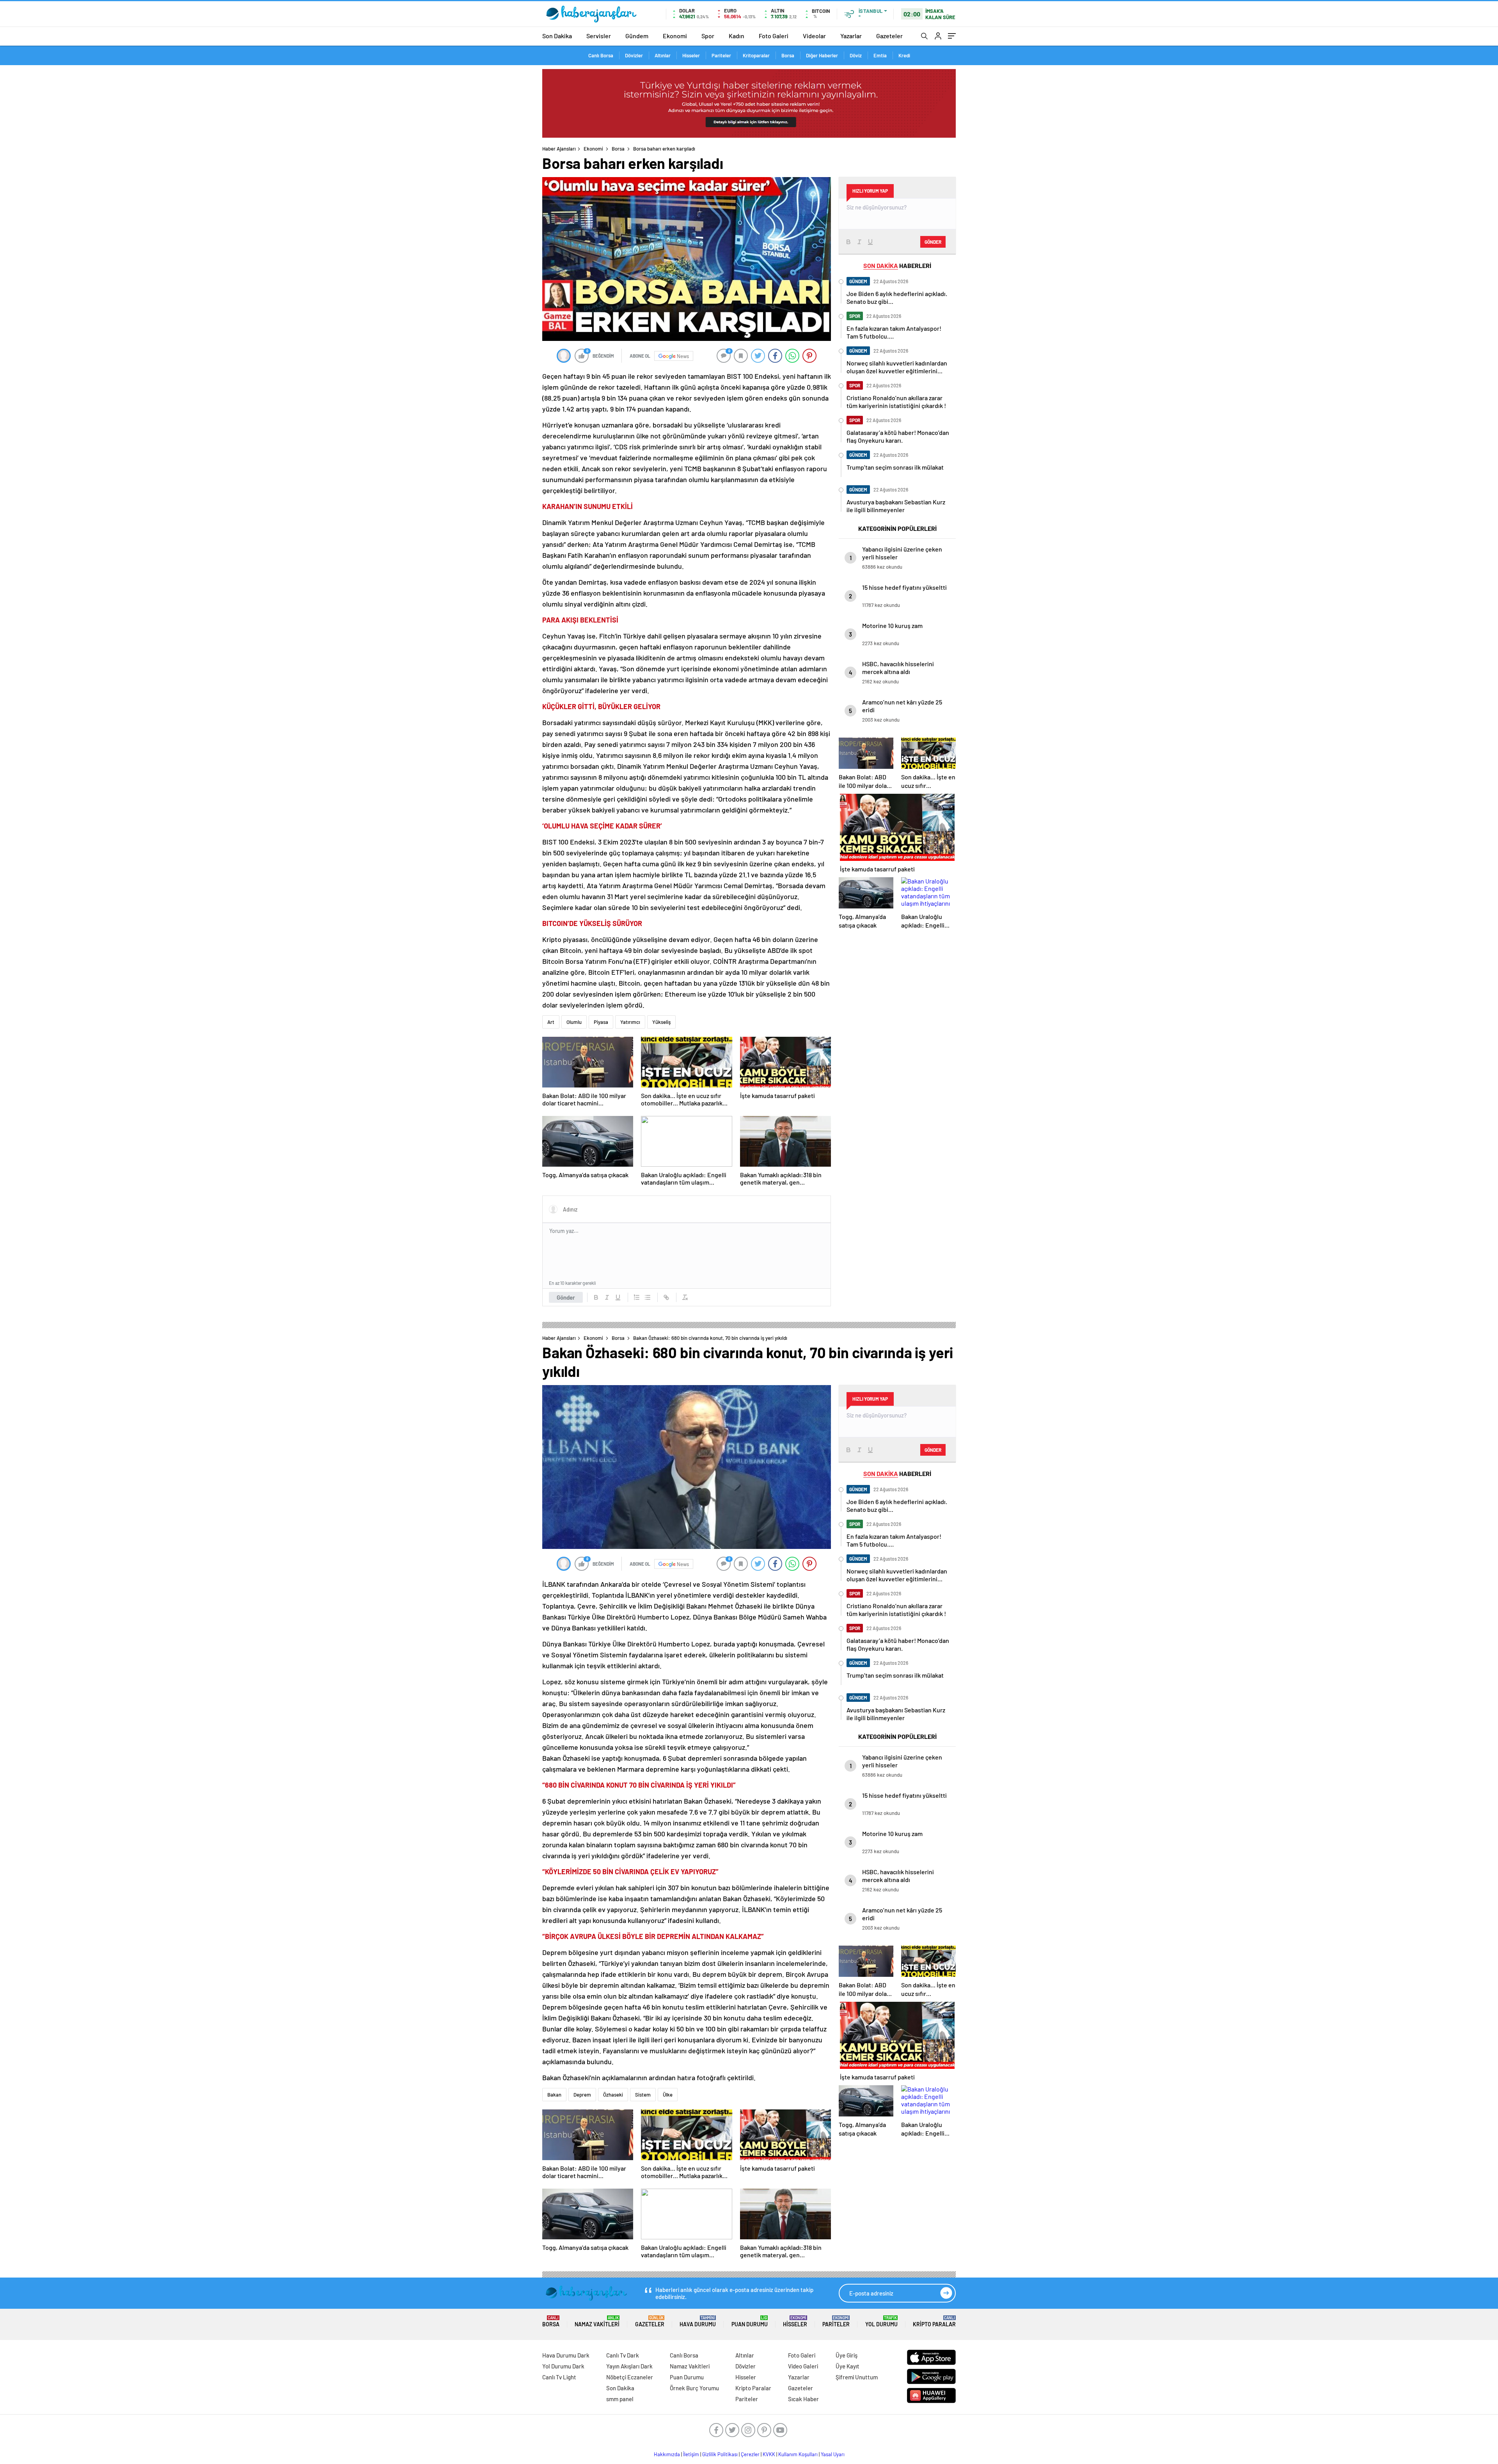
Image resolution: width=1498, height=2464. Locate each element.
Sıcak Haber (803, 2399)
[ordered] (637, 1297)
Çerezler (750, 2454)
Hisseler (691, 55)
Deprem (582, 2095)
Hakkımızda (667, 2454)
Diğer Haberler (822, 55)
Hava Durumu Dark (566, 2355)
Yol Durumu (881, 2321)
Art (551, 1022)
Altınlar (663, 55)
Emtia (880, 55)
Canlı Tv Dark (623, 2355)
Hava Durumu (698, 2321)
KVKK (769, 2454)
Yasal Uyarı (833, 2454)
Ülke (668, 2095)
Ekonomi (675, 36)
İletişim (691, 2454)
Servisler (599, 36)
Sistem (643, 2095)
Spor (708, 36)
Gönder (566, 1297)
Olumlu (574, 1022)
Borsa (788, 55)
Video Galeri (803, 2366)
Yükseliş (661, 1022)
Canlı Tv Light (559, 2377)
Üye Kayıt (848, 2366)
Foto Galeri (774, 36)
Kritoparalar (756, 55)
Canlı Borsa (601, 55)
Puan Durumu (750, 2321)
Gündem (637, 36)
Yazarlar (851, 36)
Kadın (737, 36)
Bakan (554, 2095)
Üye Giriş (847, 2355)
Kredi (904, 55)
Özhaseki (613, 2095)
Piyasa (601, 1022)
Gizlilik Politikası (720, 2454)
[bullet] (648, 1297)
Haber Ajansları (559, 149)
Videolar (814, 36)
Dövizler (634, 55)
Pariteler (721, 55)
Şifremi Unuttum (857, 2377)
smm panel (620, 2399)
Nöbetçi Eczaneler (630, 2377)
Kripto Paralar (934, 2321)
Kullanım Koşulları (798, 2454)
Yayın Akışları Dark (629, 2366)
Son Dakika (557, 36)
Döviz (856, 55)
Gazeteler (889, 36)
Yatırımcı (630, 1022)
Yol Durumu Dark (563, 2366)
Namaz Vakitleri (597, 2321)
